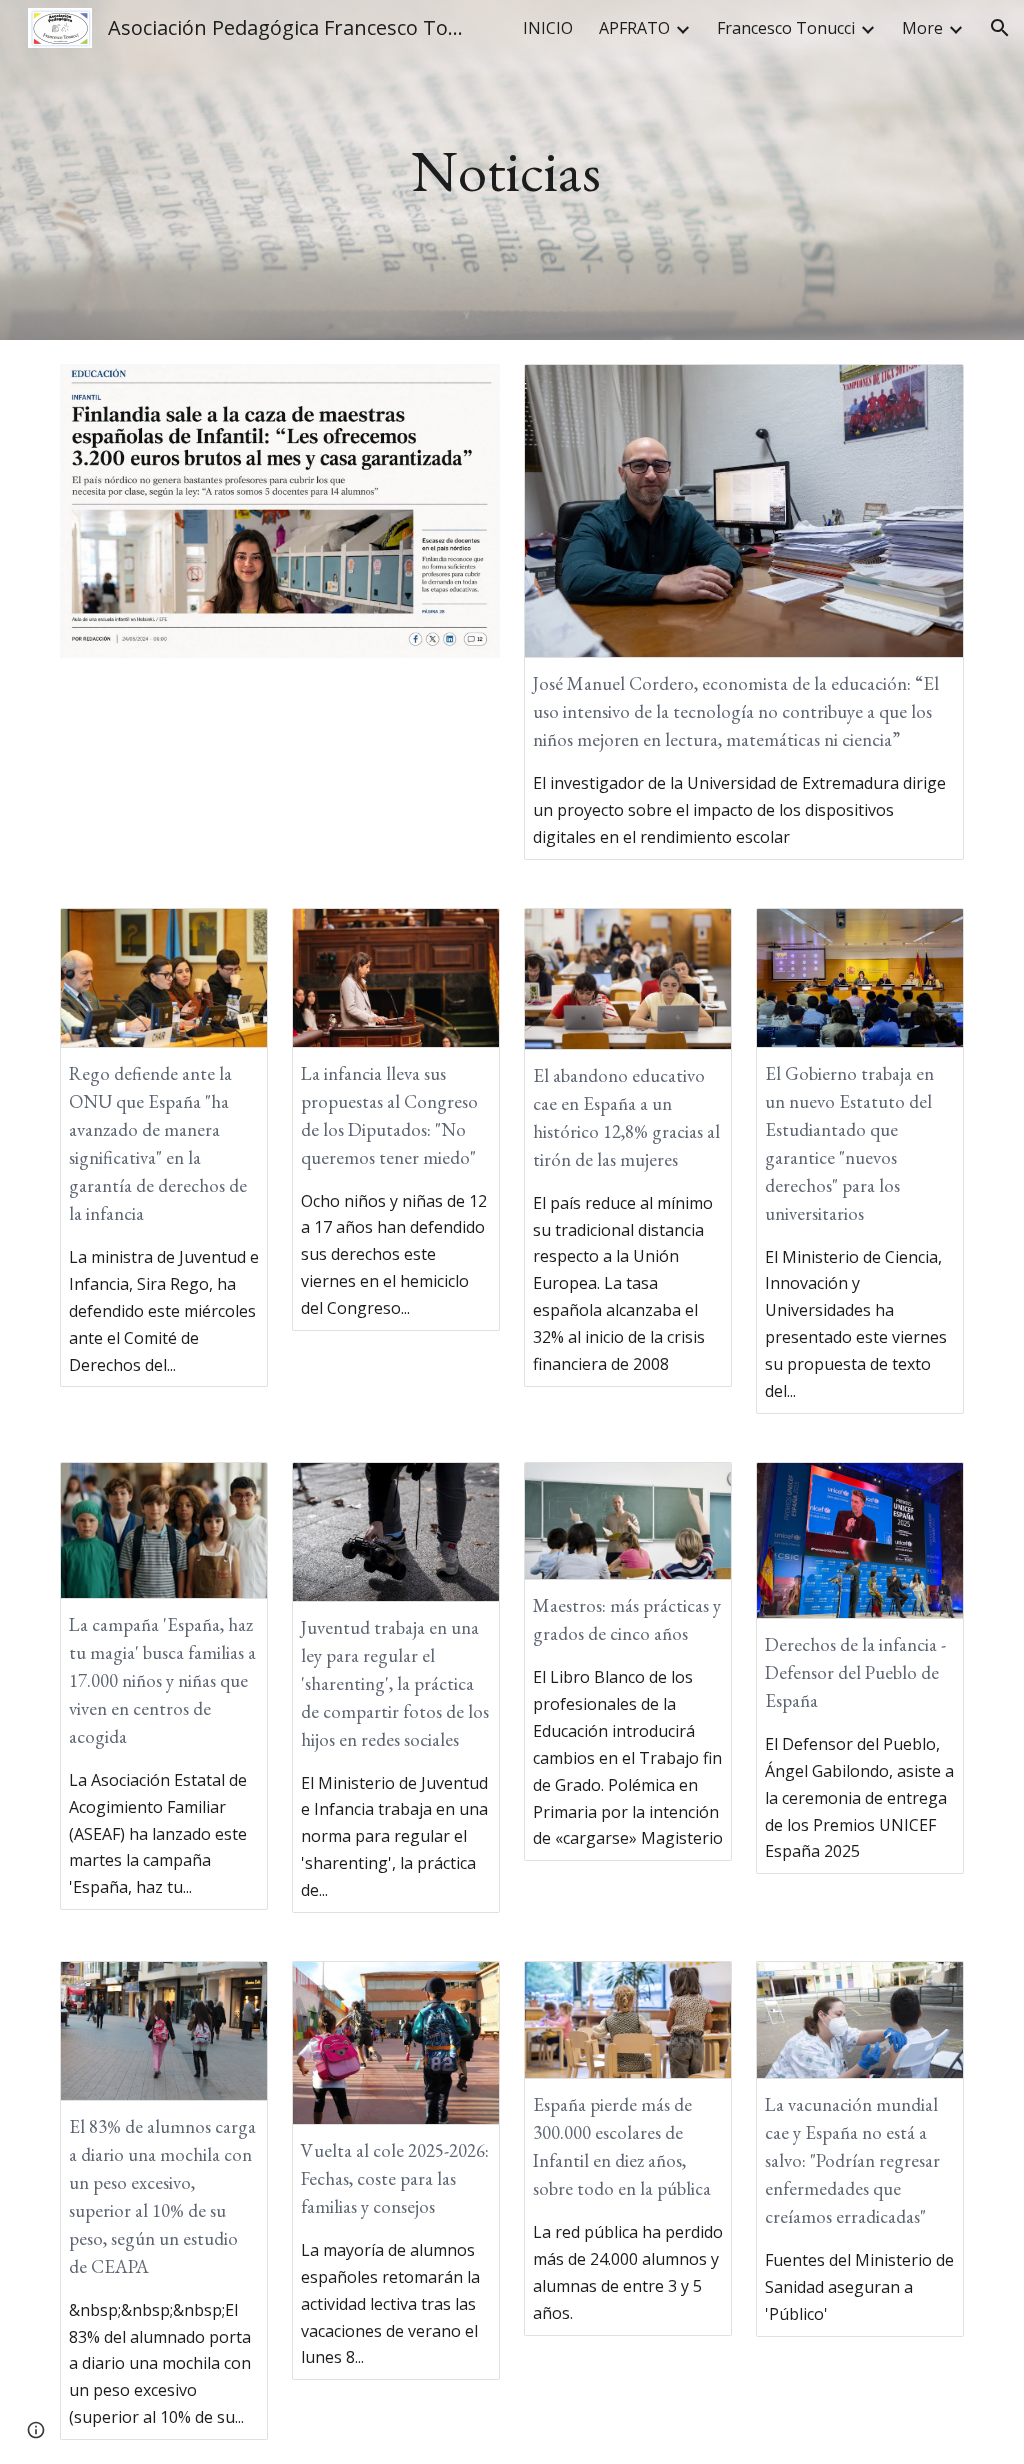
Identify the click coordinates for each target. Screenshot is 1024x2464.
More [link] (922, 28)
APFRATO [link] (634, 28)
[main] (511, 170)
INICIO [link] (548, 28)
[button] (1000, 28)
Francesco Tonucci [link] (786, 28)
